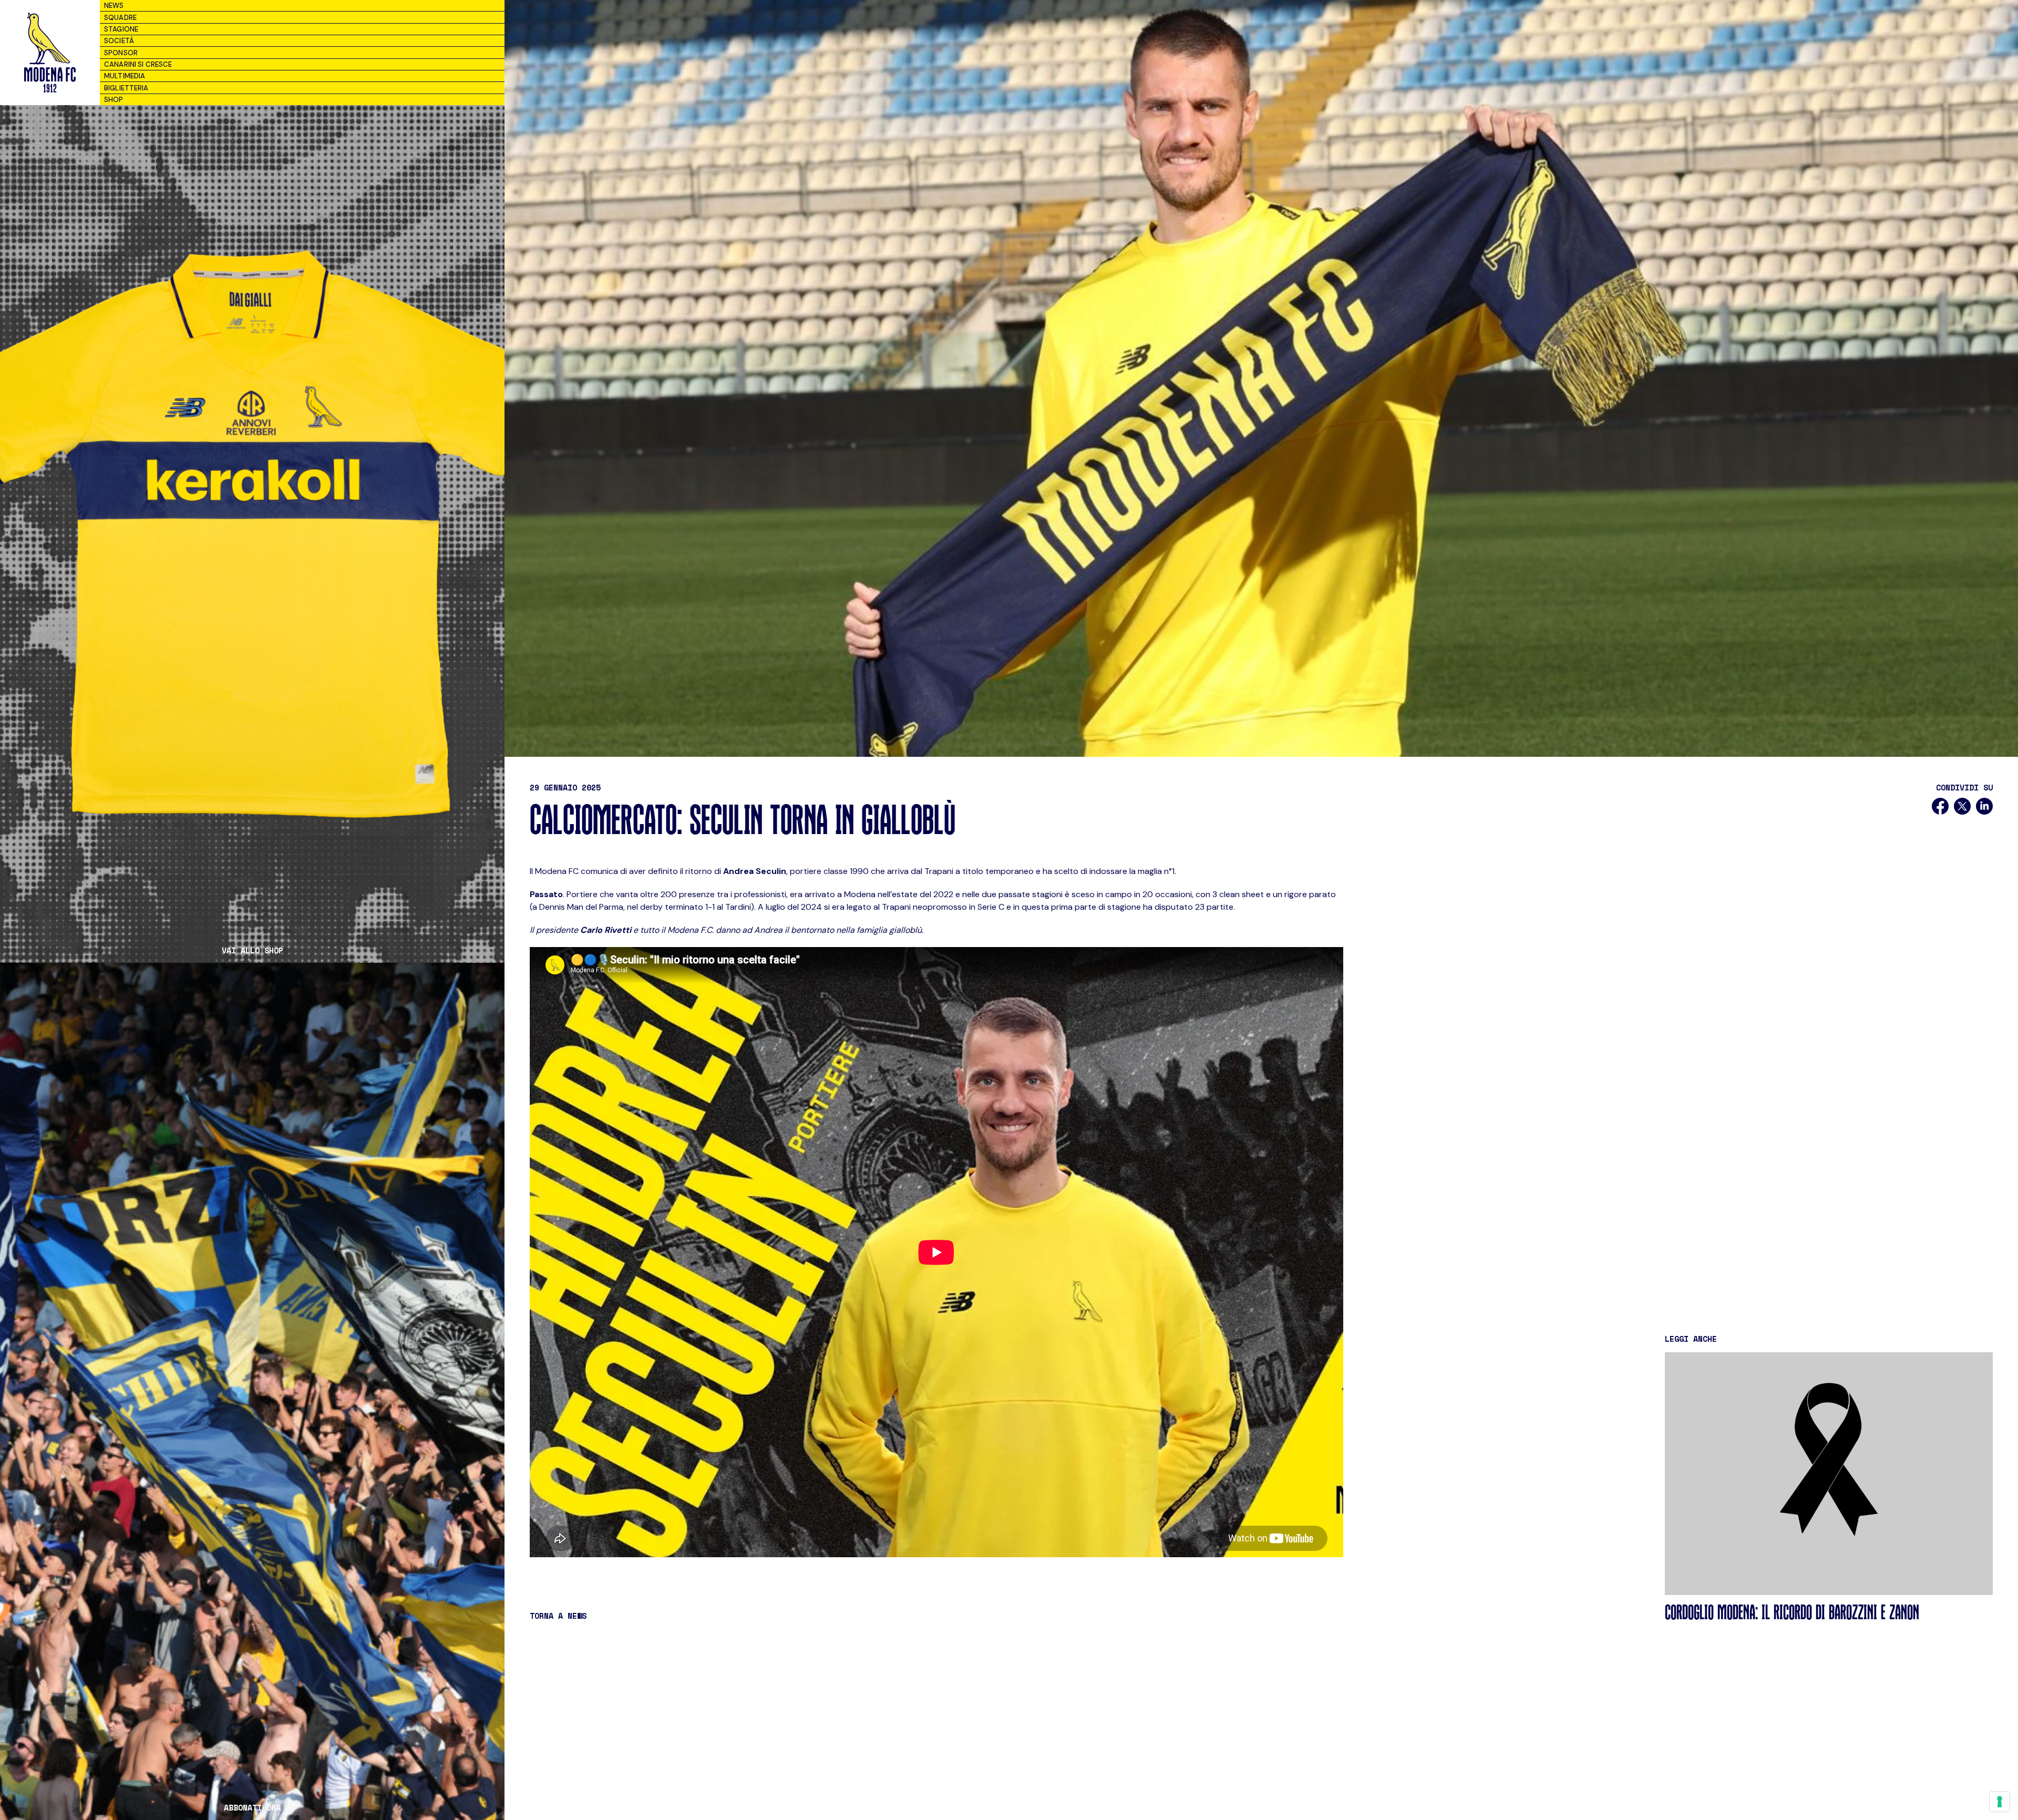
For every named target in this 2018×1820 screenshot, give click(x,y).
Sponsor (121, 53)
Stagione (121, 29)
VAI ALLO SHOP (253, 950)
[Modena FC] (50, 53)
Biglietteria (126, 88)
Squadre (120, 18)
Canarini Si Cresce (138, 64)
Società (119, 41)
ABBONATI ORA (252, 1808)
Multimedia (125, 76)
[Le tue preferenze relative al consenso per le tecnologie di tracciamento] (2000, 1802)
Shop (114, 100)
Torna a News (558, 1616)
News (114, 6)
